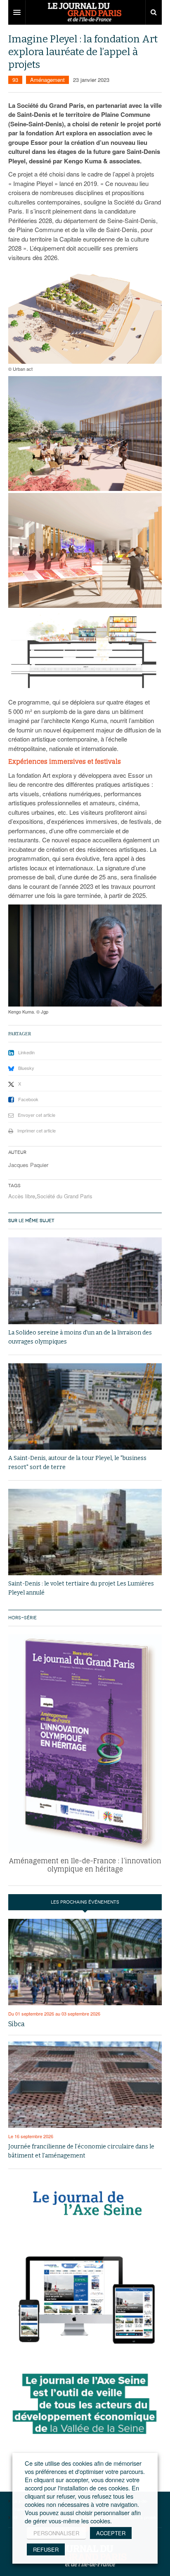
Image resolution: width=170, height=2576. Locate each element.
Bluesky (26, 1068)
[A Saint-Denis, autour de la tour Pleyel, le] (85, 1407)
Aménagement (47, 80)
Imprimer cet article (37, 1130)
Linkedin (26, 1052)
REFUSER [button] (46, 2549)
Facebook (28, 1099)
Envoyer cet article (37, 1115)
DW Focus (85, 12)
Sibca (17, 2024)
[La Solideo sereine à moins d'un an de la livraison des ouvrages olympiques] (85, 1281)
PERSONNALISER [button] (56, 2533)
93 (15, 80)
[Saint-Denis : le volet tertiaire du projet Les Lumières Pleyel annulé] (85, 1532)
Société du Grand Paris (65, 1196)
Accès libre (22, 1196)
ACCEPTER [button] (111, 2533)
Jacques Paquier (28, 1165)
